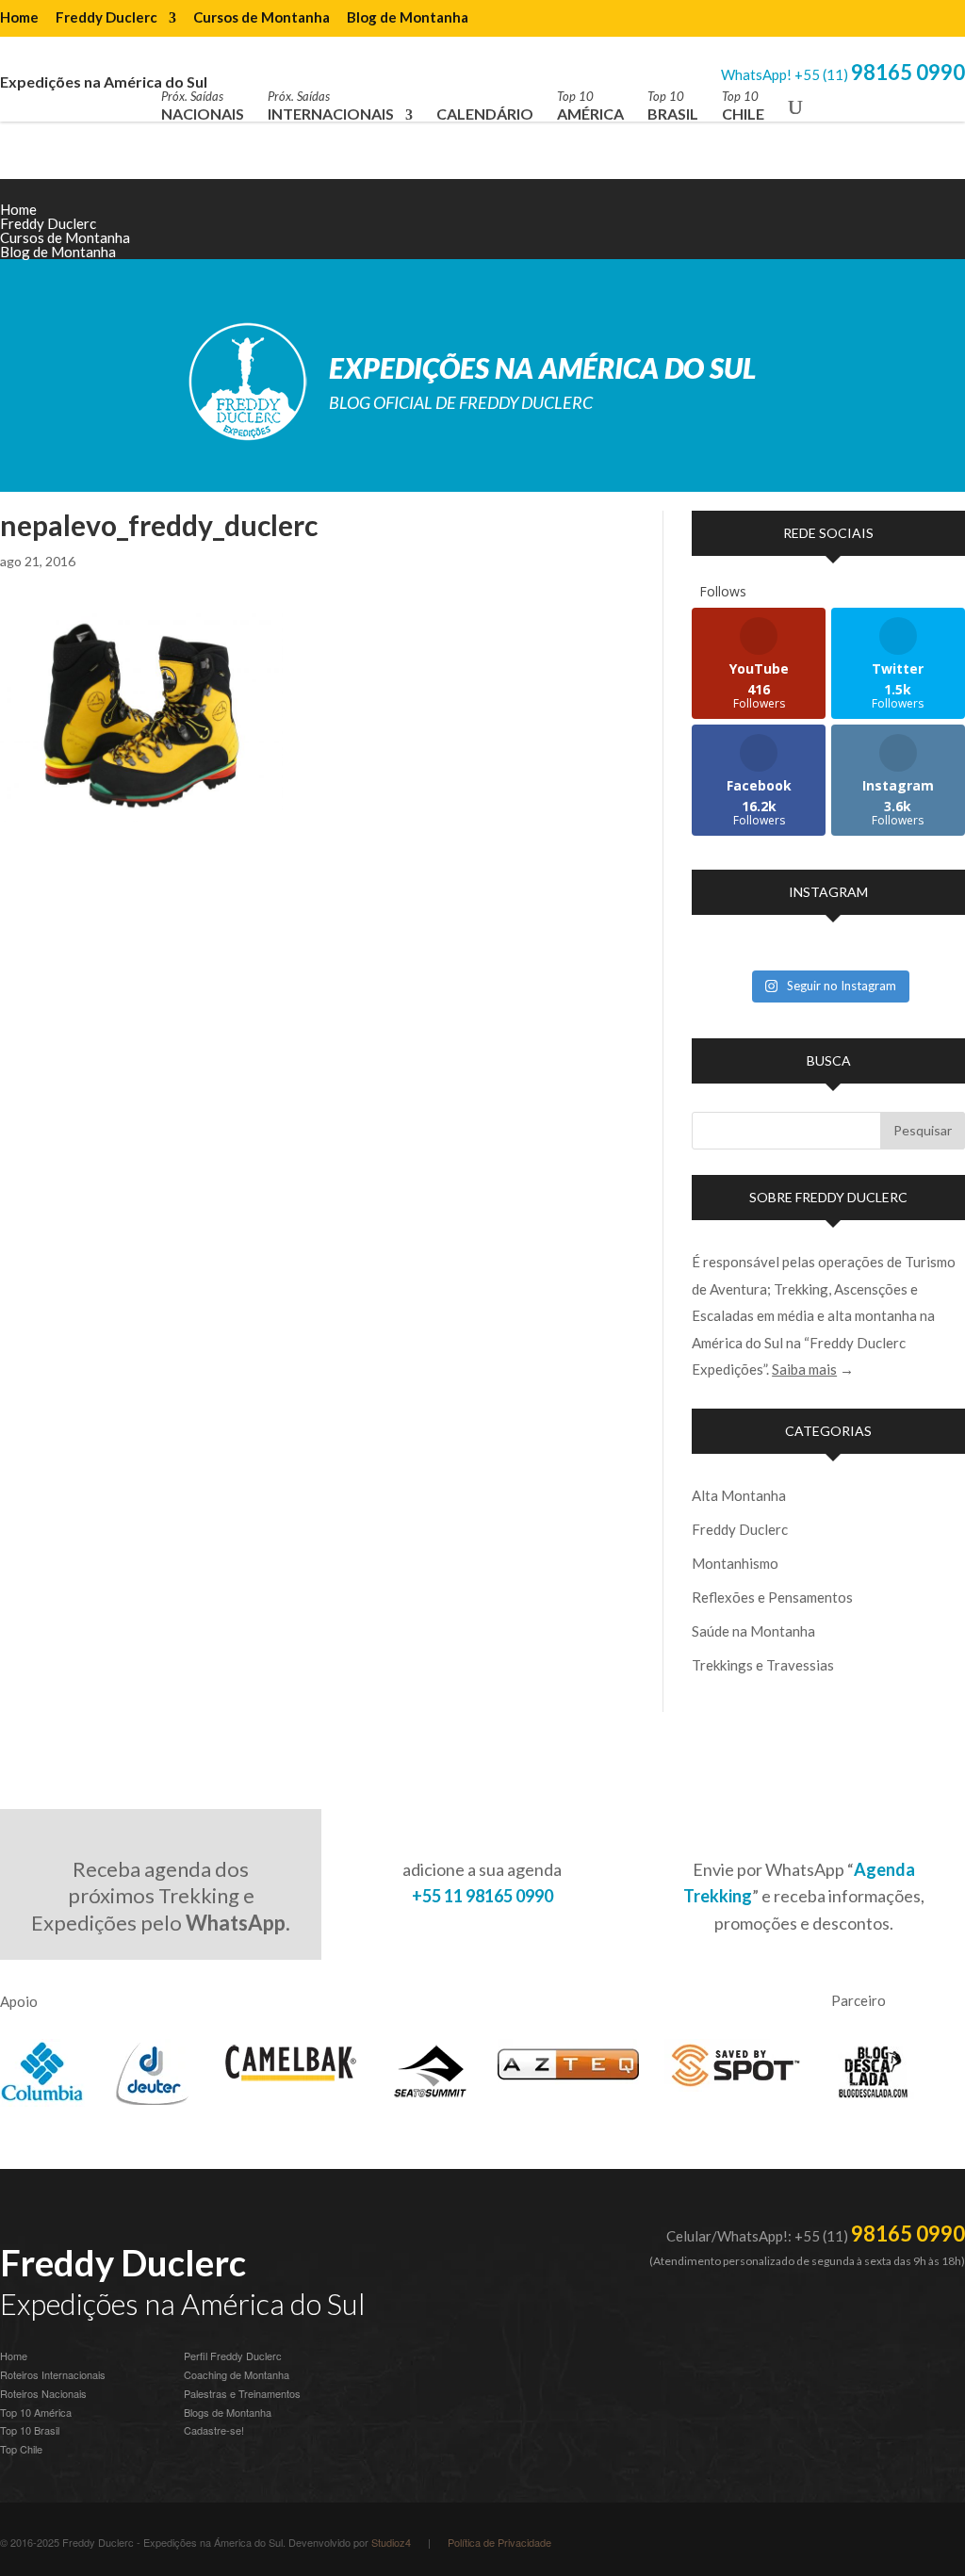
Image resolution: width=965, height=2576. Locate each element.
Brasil (673, 106)
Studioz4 (391, 2542)
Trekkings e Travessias (763, 1665)
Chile (743, 106)
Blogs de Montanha (228, 2412)
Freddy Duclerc (106, 18)
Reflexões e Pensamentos (772, 1597)
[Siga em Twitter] (950, 224)
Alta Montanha (739, 1495)
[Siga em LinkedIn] (875, 224)
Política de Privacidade (499, 2542)
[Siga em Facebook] (912, 224)
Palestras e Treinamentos (242, 2393)
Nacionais (203, 106)
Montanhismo (735, 1563)
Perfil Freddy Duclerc (233, 2356)
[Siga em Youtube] (837, 224)
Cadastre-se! (214, 2430)
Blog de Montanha (408, 18)
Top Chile (21, 2449)
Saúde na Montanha (753, 1631)
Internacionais (331, 106)
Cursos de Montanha (262, 18)
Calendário (485, 114)
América (590, 106)
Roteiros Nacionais (43, 2393)
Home (19, 18)
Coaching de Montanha (237, 2374)
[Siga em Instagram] (799, 224)
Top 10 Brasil (30, 2430)
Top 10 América (36, 2412)
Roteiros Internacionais (53, 2374)
